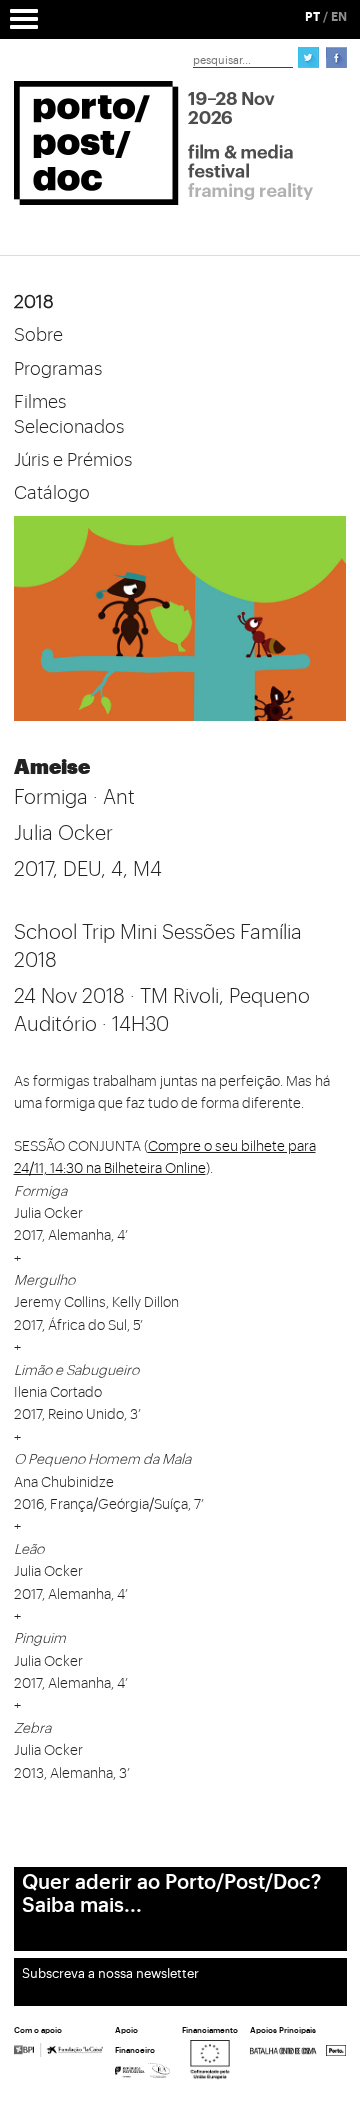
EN (339, 17)
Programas (58, 369)
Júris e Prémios (73, 460)
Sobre (38, 335)
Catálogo (52, 493)
